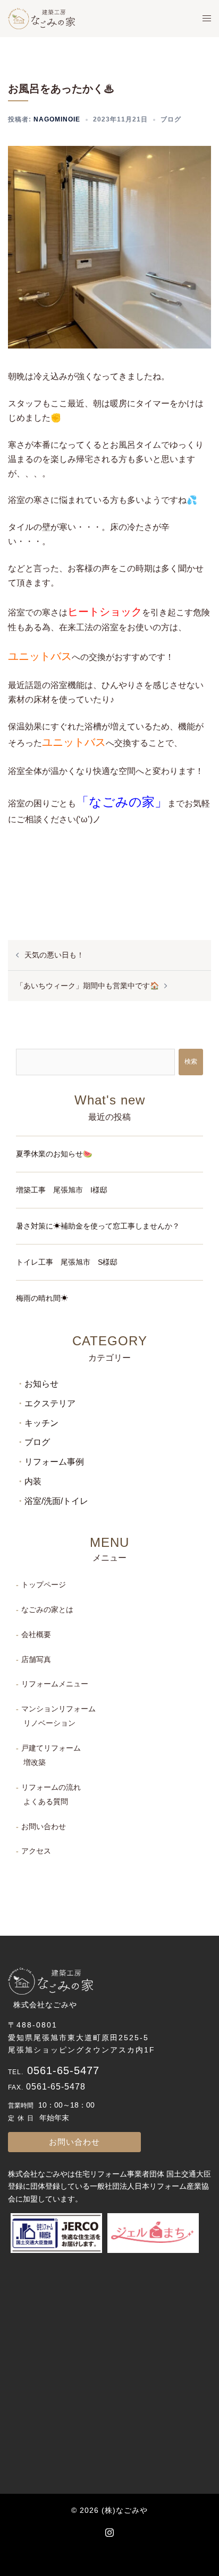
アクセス (36, 1851)
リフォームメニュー (55, 1684)
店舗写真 (36, 1659)
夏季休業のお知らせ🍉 (54, 1154)
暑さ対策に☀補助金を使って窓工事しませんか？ (98, 1226)
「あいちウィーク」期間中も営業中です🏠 (87, 986)
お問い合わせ (44, 1826)
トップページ (44, 1585)
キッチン (41, 1423)
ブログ (171, 119)
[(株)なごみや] (41, 18)
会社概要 (36, 1634)
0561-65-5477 (63, 2070)
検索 (191, 1061)
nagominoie (57, 119)
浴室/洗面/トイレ (56, 1501)
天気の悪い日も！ (54, 955)
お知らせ (41, 1384)
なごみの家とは (47, 1609)
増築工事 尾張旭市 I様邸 (62, 1190)
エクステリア (50, 1403)
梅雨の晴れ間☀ (42, 1298)
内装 (33, 1481)
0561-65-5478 (56, 2087)
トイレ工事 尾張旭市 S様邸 (67, 1262)
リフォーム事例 (54, 1462)
